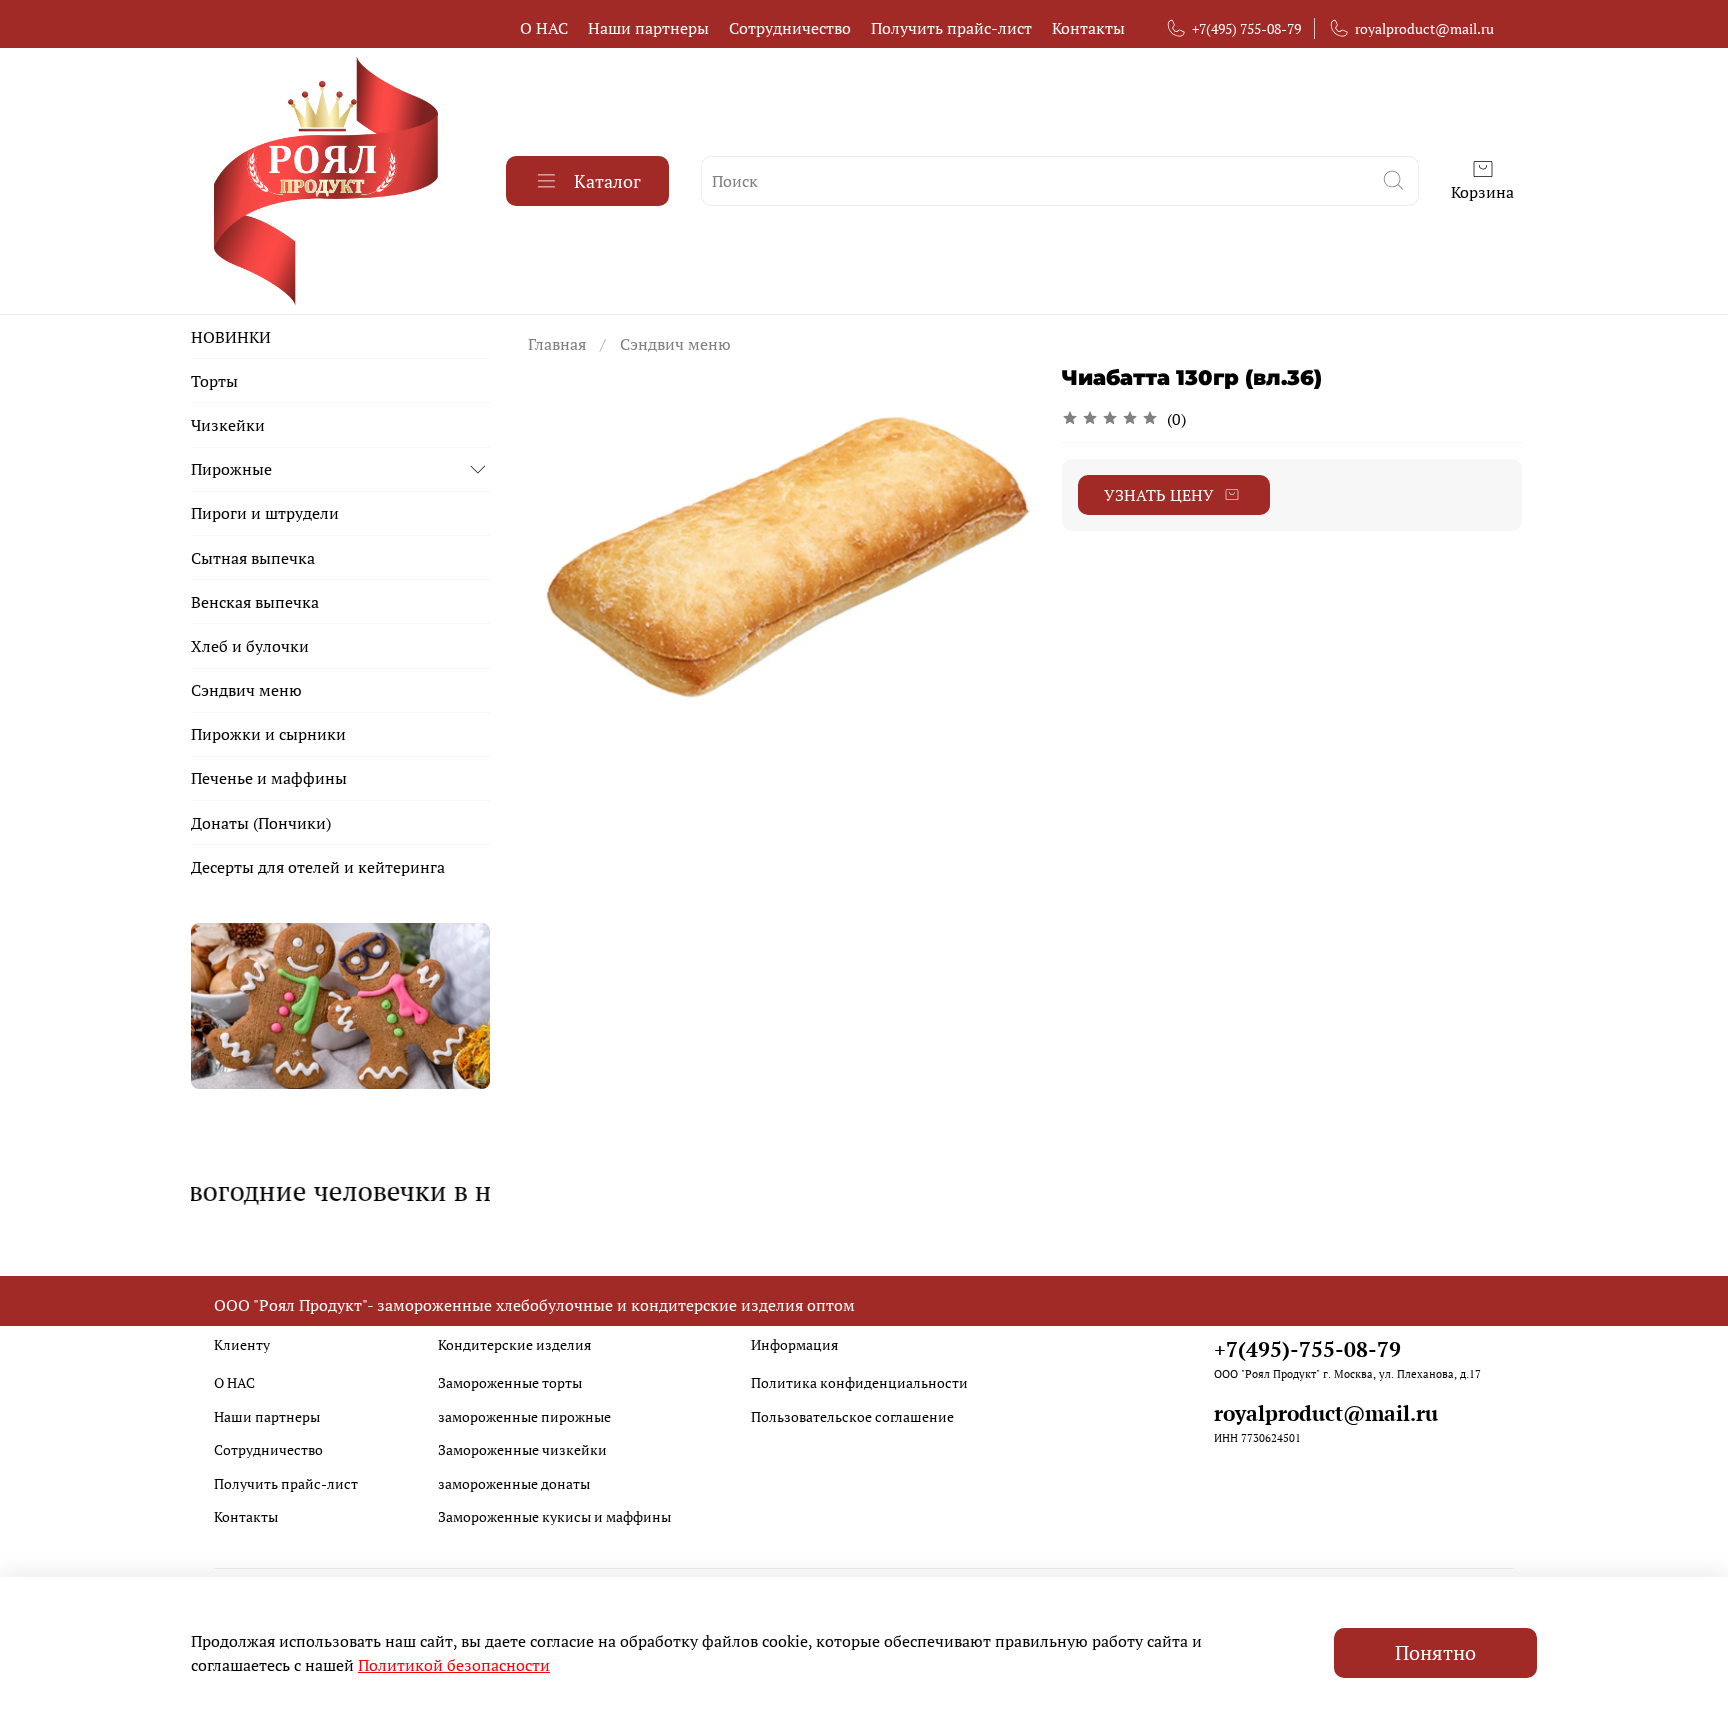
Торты (214, 381)
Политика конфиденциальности (859, 1382)
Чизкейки (228, 425)
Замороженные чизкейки (522, 1449)
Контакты (1088, 28)
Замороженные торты (510, 1382)
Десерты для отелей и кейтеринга (318, 867)
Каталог (607, 181)
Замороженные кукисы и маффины (554, 1516)
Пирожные (231, 469)
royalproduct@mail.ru (1424, 28)
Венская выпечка (255, 602)
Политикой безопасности (454, 1665)
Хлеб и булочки (250, 646)
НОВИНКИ (231, 337)
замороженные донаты (514, 1483)
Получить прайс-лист (951, 28)
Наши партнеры (648, 28)
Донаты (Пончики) (261, 823)
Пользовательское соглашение (852, 1416)
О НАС (544, 28)
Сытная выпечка (253, 558)
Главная (557, 344)
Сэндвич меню (675, 344)
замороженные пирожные (524, 1416)
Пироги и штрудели (265, 513)
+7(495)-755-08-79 (1307, 1349)
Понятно (1435, 1652)
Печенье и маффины (269, 778)
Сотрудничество (790, 28)
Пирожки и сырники (268, 734)
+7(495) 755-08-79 (1246, 28)
